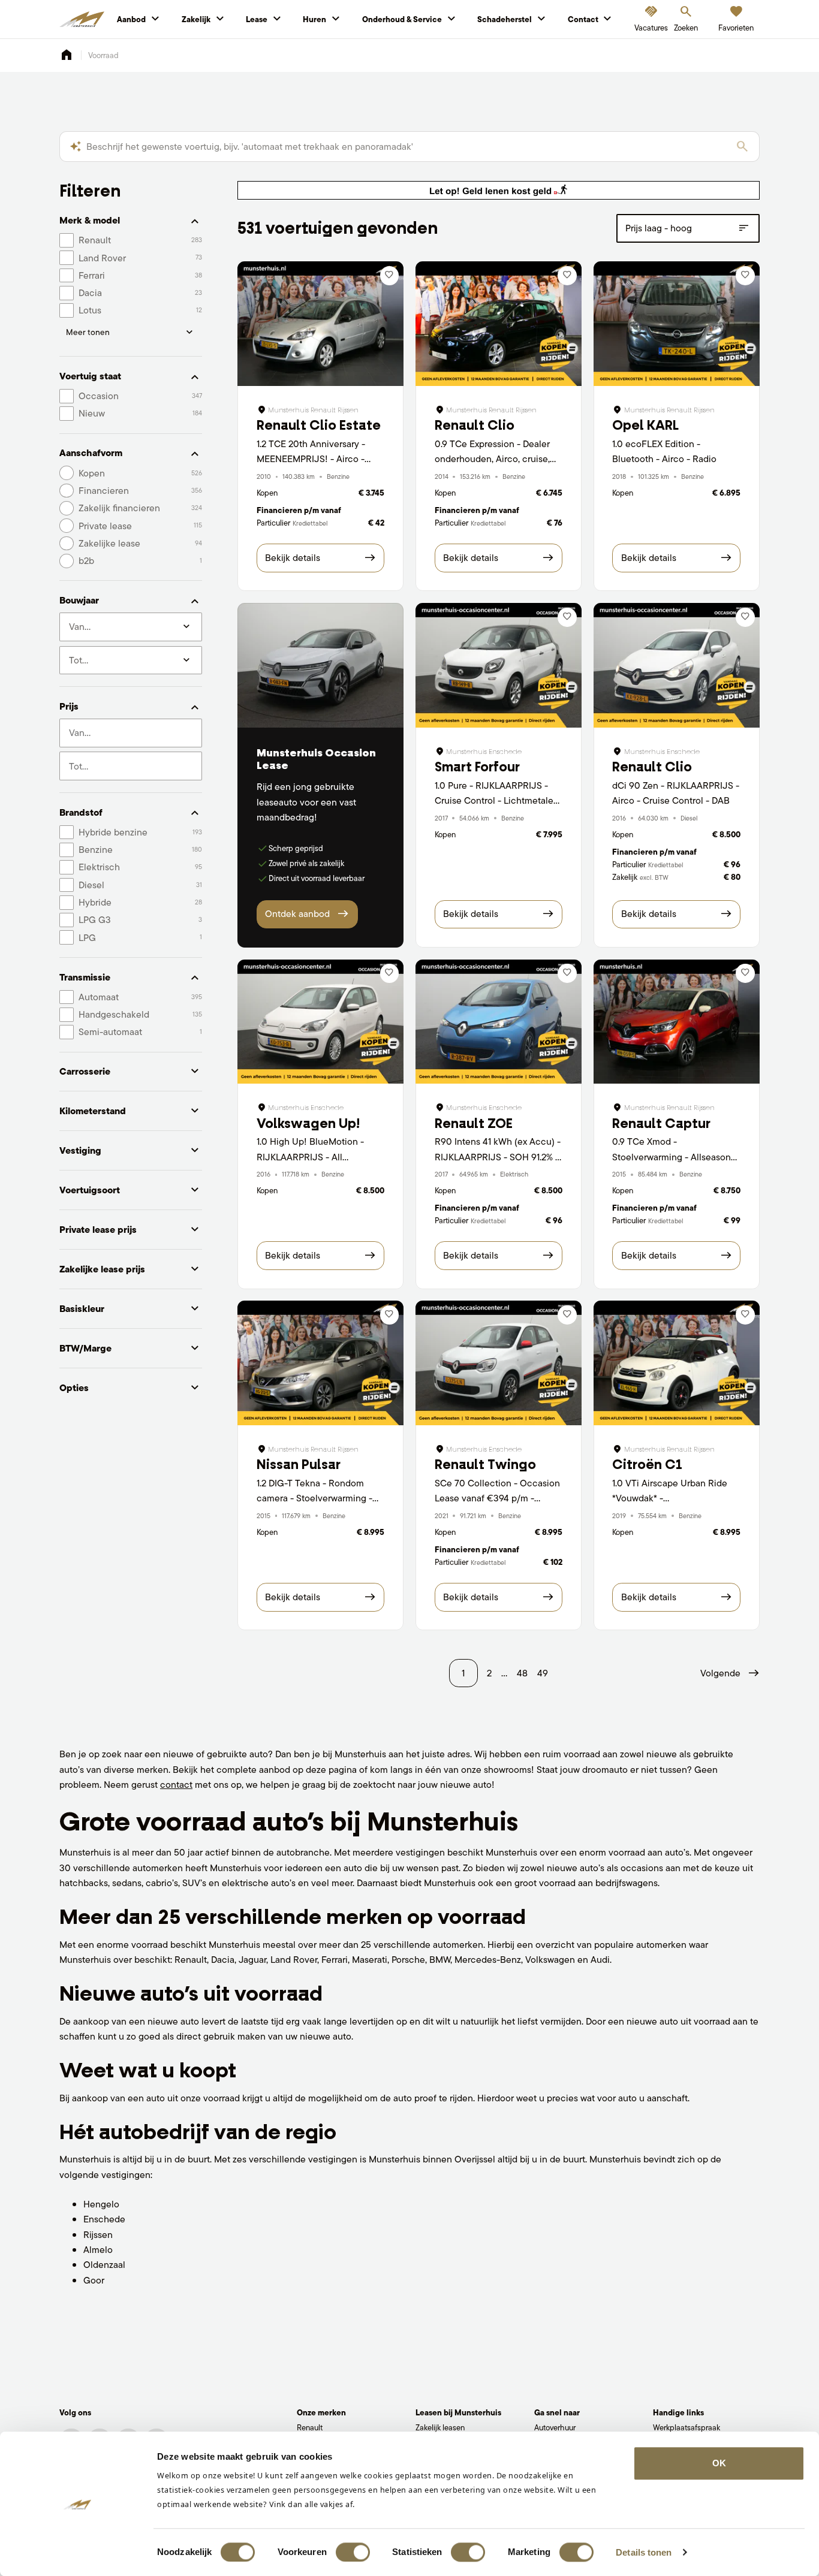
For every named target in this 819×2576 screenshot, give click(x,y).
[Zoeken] (742, 147)
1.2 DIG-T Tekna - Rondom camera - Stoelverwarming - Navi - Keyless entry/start (314, 1498)
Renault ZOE (474, 1123)
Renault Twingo (485, 1465)
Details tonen (644, 2552)
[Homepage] (67, 55)
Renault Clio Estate (319, 425)
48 (522, 1673)
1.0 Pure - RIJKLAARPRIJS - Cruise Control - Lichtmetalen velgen (497, 801)
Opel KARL (645, 425)
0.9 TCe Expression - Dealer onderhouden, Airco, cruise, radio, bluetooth (492, 459)
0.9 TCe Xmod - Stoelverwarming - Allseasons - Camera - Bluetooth (674, 1157)
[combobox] (131, 733)
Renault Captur (661, 1123)
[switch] (353, 2552)
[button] (730, 1673)
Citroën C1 (647, 1465)
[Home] (82, 20)
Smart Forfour (477, 767)
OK (719, 2463)
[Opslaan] (390, 276)
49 (543, 1673)
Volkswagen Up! (308, 1123)
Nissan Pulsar (299, 1465)
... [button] (504, 1673)
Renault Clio (475, 425)
